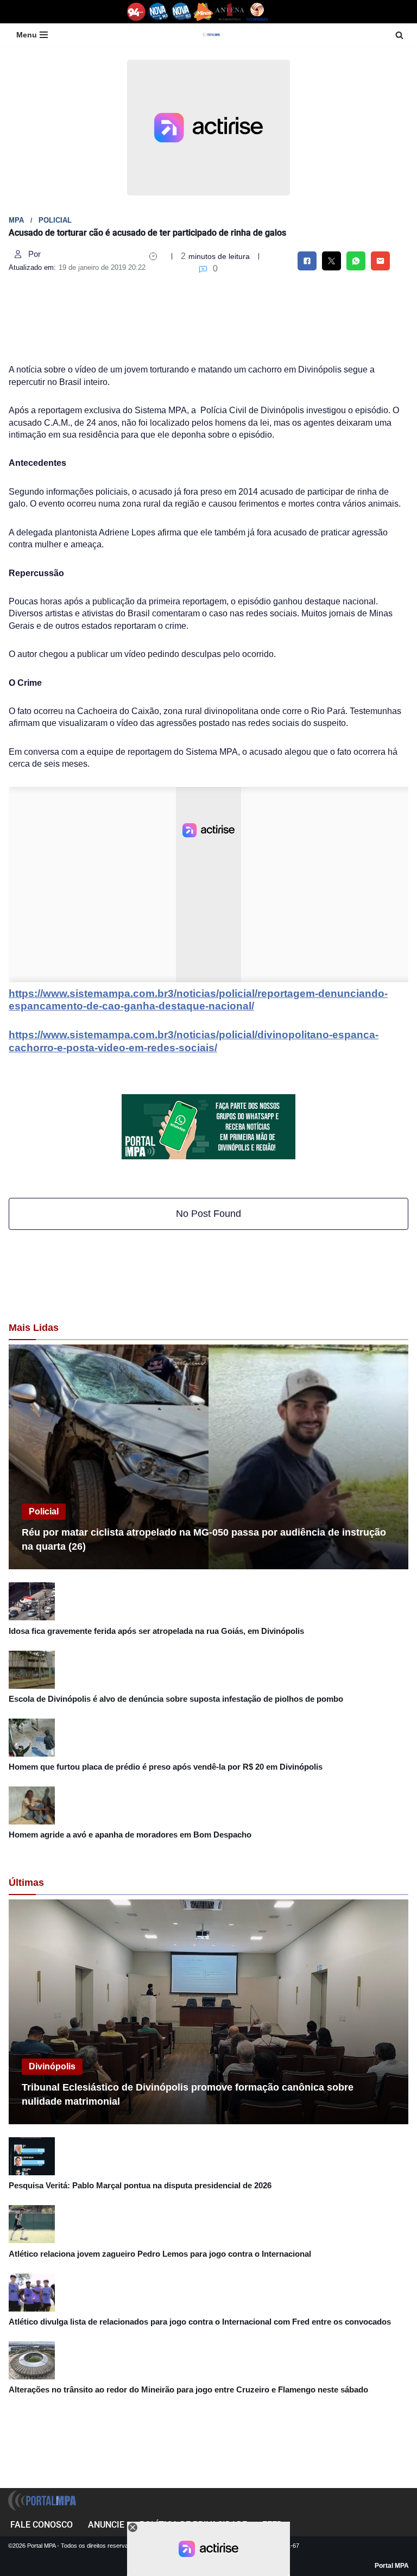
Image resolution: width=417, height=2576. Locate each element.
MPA (16, 220)
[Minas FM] (203, 12)
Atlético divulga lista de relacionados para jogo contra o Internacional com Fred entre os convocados (200, 2322)
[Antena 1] (230, 12)
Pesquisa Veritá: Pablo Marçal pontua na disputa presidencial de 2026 (140, 2185)
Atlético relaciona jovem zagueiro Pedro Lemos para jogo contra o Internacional (160, 2254)
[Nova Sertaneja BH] (158, 12)
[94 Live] (137, 12)
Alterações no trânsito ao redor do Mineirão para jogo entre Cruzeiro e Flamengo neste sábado (188, 2389)
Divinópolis (52, 2066)
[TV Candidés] (257, 12)
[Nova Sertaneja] (181, 12)
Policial (55, 220)
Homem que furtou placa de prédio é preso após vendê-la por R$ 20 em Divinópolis (166, 1767)
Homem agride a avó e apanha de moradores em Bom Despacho (130, 1835)
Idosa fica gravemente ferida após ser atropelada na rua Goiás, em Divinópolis (156, 1631)
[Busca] (399, 35)
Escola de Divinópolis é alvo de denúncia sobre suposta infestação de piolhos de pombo (176, 1699)
